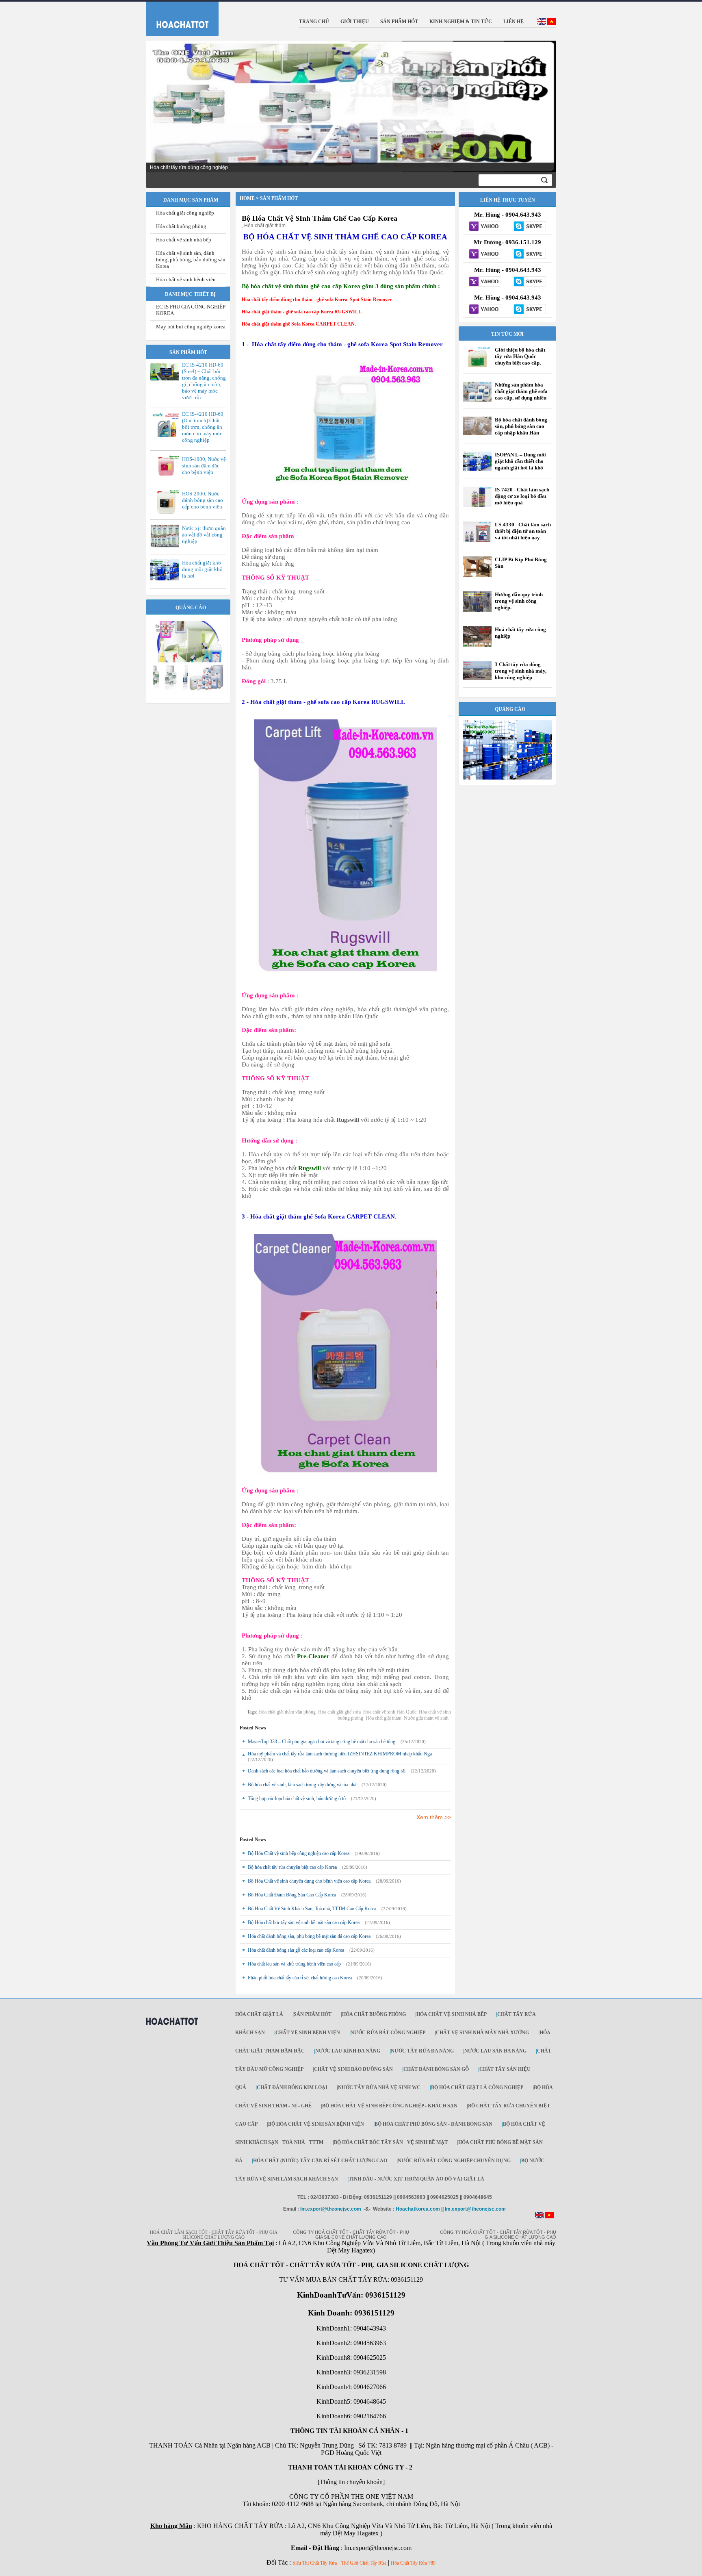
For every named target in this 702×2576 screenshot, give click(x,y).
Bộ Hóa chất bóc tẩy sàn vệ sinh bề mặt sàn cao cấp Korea (304, 1922)
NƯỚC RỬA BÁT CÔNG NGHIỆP (388, 2033)
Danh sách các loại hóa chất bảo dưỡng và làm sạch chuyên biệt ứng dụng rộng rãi (327, 1771)
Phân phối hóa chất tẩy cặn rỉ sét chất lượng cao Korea (300, 1978)
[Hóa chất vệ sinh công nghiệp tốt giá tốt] (507, 778)
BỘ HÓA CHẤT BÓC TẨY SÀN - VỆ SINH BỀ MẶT (391, 2142)
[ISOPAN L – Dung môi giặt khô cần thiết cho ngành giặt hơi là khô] (477, 469)
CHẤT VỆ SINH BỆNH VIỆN (308, 2033)
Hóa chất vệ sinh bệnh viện (186, 279)
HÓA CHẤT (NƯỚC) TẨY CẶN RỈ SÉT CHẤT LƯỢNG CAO (320, 2161)
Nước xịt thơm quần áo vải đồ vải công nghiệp (204, 535)
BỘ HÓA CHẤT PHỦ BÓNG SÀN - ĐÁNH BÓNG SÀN (433, 2124)
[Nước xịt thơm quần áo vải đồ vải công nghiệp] (167, 546)
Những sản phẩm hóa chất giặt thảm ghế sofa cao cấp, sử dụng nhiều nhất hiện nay (521, 394)
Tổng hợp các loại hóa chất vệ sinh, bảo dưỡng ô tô (297, 1798)
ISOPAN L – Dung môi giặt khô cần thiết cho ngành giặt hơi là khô (520, 461)
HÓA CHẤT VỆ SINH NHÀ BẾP (452, 2014)
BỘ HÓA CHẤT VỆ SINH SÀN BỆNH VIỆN (316, 2124)
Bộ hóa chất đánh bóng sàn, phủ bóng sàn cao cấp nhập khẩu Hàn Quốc (521, 429)
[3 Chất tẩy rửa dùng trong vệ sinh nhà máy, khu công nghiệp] (477, 678)
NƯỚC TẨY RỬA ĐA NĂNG (422, 2051)
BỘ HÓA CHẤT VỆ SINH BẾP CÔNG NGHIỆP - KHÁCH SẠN (390, 2106)
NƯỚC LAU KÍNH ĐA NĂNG (348, 2051)
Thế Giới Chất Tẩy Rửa (364, 2563)
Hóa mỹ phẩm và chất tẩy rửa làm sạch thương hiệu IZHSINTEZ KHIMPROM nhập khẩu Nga (340, 1754)
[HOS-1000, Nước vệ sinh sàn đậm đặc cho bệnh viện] (167, 476)
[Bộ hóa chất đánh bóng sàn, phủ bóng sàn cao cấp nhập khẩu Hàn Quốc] (477, 434)
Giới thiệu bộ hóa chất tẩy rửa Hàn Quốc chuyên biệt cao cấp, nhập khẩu (520, 359)
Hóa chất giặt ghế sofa (339, 1712)
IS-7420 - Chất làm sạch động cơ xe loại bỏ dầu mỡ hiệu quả (522, 496)
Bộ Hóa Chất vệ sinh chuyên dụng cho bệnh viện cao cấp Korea (309, 1881)
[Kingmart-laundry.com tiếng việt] (552, 23)
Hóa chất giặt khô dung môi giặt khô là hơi (202, 569)
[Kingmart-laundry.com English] (542, 23)
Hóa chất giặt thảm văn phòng (287, 1712)
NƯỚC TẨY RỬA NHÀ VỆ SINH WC (379, 2087)
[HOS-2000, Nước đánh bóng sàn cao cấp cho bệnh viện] (167, 513)
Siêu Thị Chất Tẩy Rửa (315, 2563)
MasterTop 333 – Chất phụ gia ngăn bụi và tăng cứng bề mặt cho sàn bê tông (322, 1742)
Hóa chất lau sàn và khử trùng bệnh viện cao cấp (294, 1964)
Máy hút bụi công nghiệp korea (191, 327)
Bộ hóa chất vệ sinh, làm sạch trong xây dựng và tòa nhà (302, 1785)
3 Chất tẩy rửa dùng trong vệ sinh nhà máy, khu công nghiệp (521, 671)
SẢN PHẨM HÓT (313, 2014)
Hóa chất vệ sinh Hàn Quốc (390, 1712)
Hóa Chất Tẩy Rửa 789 (413, 2563)
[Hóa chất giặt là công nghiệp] (188, 690)
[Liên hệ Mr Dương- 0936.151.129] (485, 254)
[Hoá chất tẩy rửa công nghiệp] (477, 646)
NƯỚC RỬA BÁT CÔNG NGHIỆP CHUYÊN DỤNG (454, 2161)
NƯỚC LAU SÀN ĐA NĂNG (495, 2051)
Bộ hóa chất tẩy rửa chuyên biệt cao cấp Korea (292, 1867)
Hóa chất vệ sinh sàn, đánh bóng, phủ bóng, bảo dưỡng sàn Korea (191, 260)
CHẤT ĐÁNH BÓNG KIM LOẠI (292, 2087)
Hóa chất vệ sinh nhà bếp (184, 240)
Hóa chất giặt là (259, 2014)
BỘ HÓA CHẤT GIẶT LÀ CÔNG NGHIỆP (477, 2087)
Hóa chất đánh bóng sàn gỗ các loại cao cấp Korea (296, 1950)
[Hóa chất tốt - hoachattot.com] (177, 17)
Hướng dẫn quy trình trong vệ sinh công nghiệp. (519, 601)
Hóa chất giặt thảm (383, 1718)
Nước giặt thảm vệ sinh (426, 1718)
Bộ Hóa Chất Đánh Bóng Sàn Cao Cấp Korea (292, 1895)
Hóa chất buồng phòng (181, 226)
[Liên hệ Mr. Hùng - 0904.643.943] (485, 227)
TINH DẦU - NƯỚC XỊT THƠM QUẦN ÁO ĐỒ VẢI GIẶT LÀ (416, 2179)
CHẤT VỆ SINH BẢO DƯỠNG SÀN (353, 2069)
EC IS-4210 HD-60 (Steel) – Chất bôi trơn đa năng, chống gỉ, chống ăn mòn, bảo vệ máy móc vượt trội (204, 381)
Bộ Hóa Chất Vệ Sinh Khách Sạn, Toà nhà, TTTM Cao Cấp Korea (312, 1909)
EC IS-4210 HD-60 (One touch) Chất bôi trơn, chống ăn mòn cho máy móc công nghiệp (203, 427)
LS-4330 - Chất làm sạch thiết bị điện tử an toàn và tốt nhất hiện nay (523, 531)
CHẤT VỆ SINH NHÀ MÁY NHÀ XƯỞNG (482, 2033)
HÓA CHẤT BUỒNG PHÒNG (374, 2014)
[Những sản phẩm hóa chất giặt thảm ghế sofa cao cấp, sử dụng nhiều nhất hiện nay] (477, 400)
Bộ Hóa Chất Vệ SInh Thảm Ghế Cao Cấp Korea (320, 218)
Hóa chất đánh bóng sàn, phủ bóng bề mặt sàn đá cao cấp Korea (309, 1936)
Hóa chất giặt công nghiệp (185, 213)
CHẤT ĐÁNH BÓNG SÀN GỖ (436, 2069)
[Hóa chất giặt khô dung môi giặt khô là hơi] (167, 579)
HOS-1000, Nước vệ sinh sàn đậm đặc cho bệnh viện (204, 466)
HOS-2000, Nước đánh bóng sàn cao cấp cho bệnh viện (203, 500)
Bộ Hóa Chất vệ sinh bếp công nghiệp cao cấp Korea (299, 1853)
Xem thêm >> (434, 1817)
